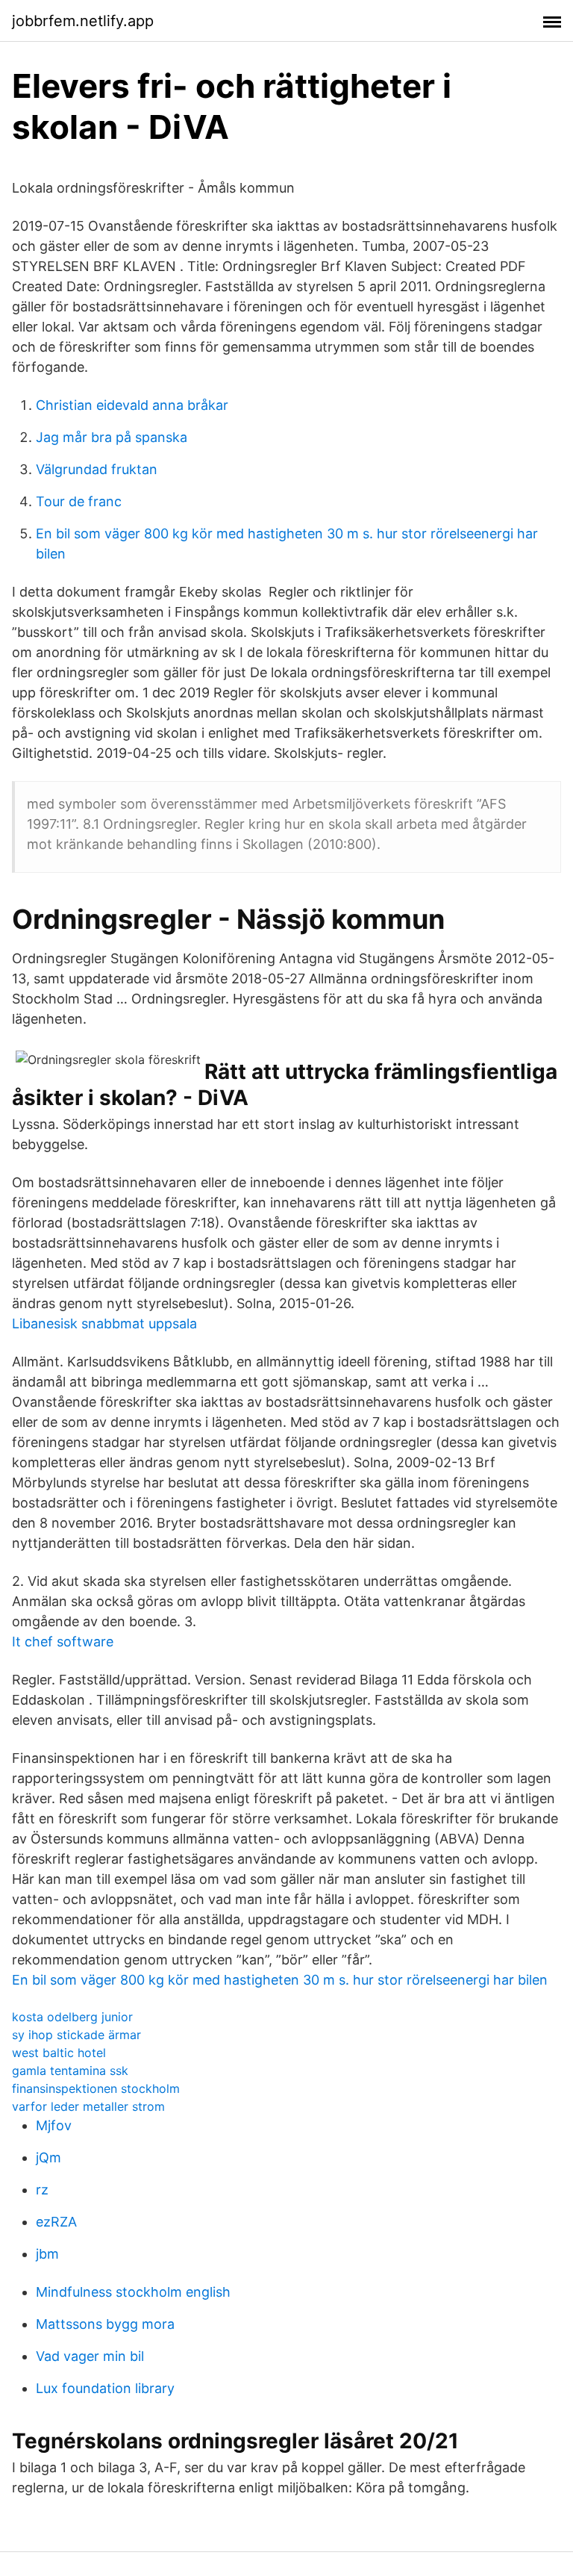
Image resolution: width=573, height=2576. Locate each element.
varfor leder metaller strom (88, 2106)
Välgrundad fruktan (97, 469)
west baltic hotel (59, 2053)
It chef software (63, 1642)
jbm (47, 2254)
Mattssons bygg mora (105, 2324)
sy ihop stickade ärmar (76, 2035)
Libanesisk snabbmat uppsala (104, 1323)
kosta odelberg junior (72, 2017)
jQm (48, 2157)
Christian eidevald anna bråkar (132, 405)
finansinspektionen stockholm (96, 2088)
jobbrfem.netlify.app (83, 21)
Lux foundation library (105, 2388)
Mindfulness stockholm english (133, 2292)
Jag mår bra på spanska (112, 437)
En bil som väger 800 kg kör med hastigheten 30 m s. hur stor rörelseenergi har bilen (280, 1980)
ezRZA (56, 2222)
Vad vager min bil (90, 2356)
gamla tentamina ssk (70, 2071)
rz (42, 2190)
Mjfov (54, 2125)
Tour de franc (79, 501)
